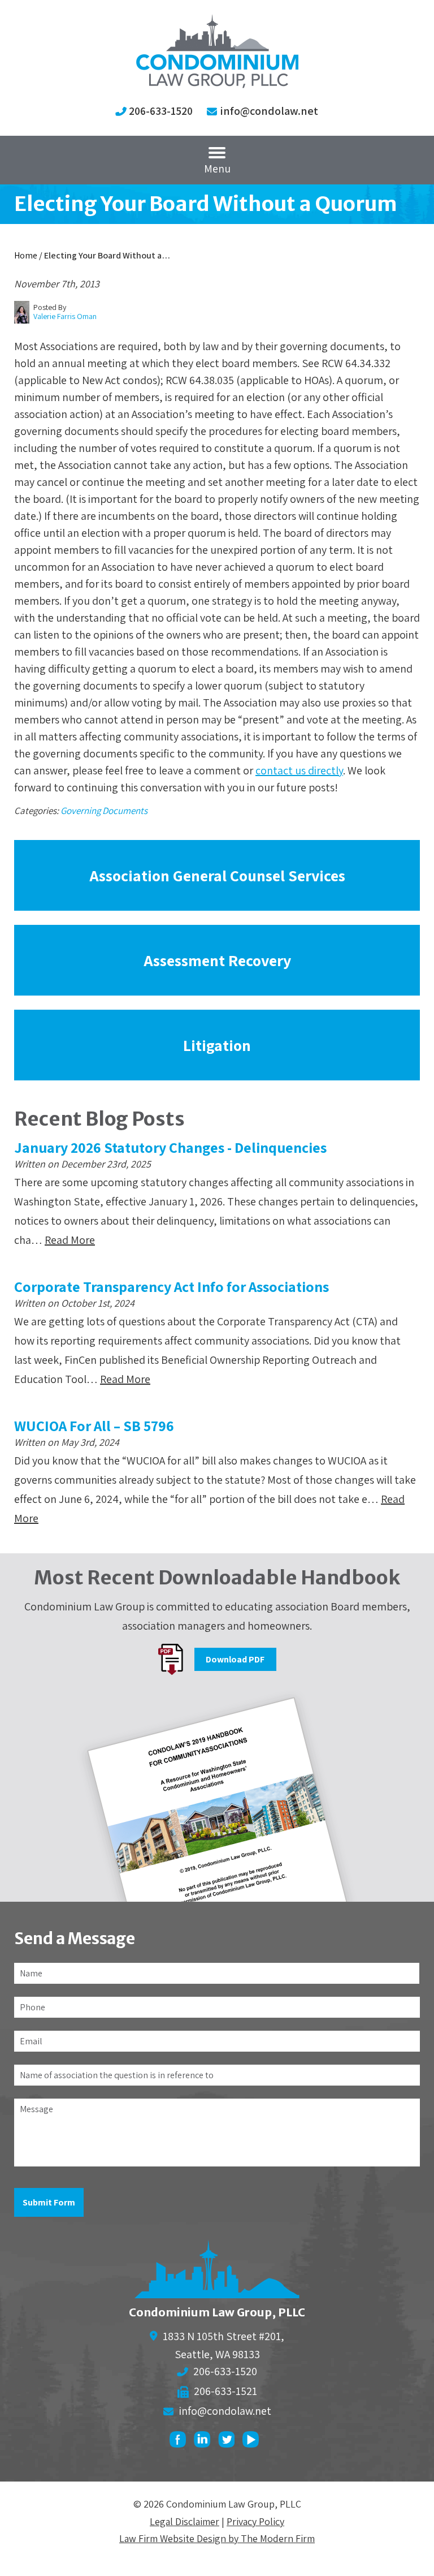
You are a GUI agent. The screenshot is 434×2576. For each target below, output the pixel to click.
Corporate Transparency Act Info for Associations (172, 1286)
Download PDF (235, 1659)
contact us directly (299, 770)
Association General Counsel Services (217, 875)
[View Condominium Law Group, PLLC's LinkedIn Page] (205, 2442)
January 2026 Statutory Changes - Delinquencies (170, 1147)
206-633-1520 (161, 111)
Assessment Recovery (217, 960)
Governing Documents (104, 811)
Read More (70, 1240)
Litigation (217, 1045)
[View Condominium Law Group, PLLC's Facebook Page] (181, 2442)
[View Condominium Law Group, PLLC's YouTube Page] (253, 2442)
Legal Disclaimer (185, 2521)
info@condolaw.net (269, 111)
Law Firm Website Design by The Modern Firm (217, 2538)
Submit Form (49, 2202)
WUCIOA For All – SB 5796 (94, 1425)
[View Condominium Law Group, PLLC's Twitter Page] (229, 2442)
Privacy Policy (255, 2521)
